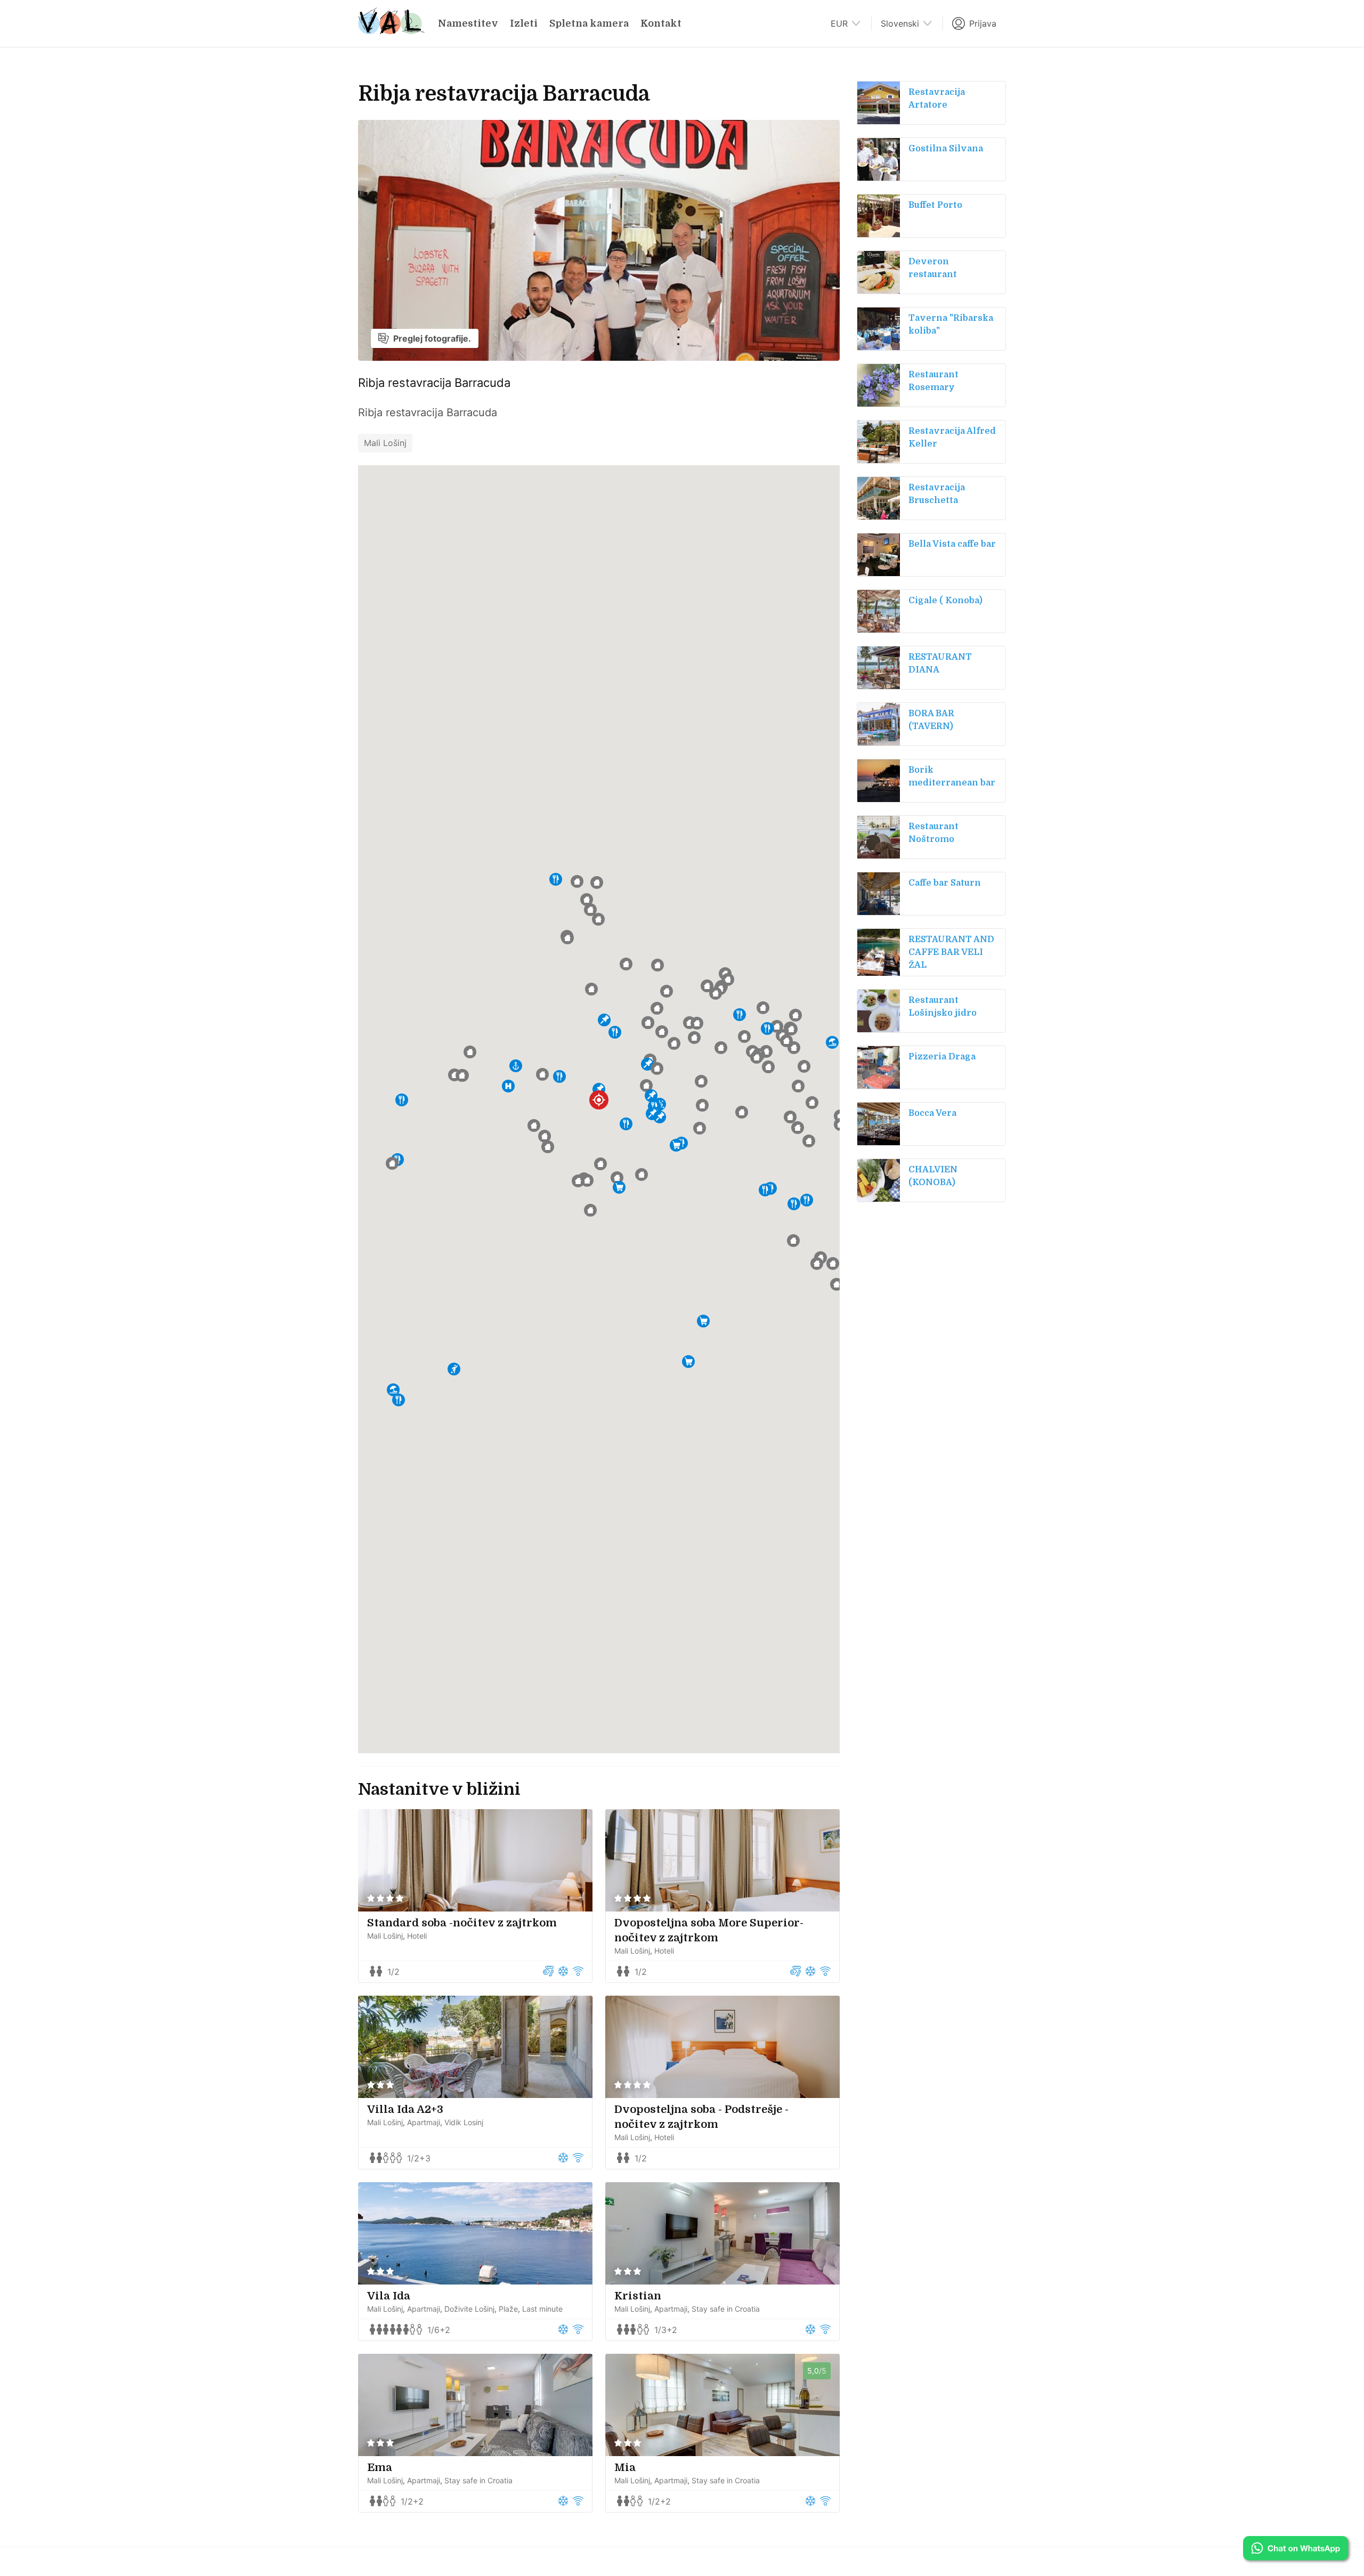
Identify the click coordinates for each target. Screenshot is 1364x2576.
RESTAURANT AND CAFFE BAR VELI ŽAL (951, 952)
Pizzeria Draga (942, 1057)
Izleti (524, 23)
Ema (380, 2468)
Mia (625, 2468)
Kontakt (661, 23)
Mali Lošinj (385, 443)
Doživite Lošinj (469, 2309)
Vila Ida (389, 2296)
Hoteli (417, 1936)
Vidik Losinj (464, 2122)
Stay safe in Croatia (726, 2309)
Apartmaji (424, 2122)
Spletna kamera (589, 23)
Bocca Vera (932, 1113)
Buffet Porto (935, 205)
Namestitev (468, 23)
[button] (599, 1089)
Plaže (508, 2309)
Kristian (638, 2296)
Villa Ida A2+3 (405, 2109)
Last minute (542, 2309)
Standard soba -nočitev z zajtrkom (462, 1923)
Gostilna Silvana (946, 149)
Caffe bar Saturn (945, 883)
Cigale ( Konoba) (945, 601)
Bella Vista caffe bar (952, 544)
